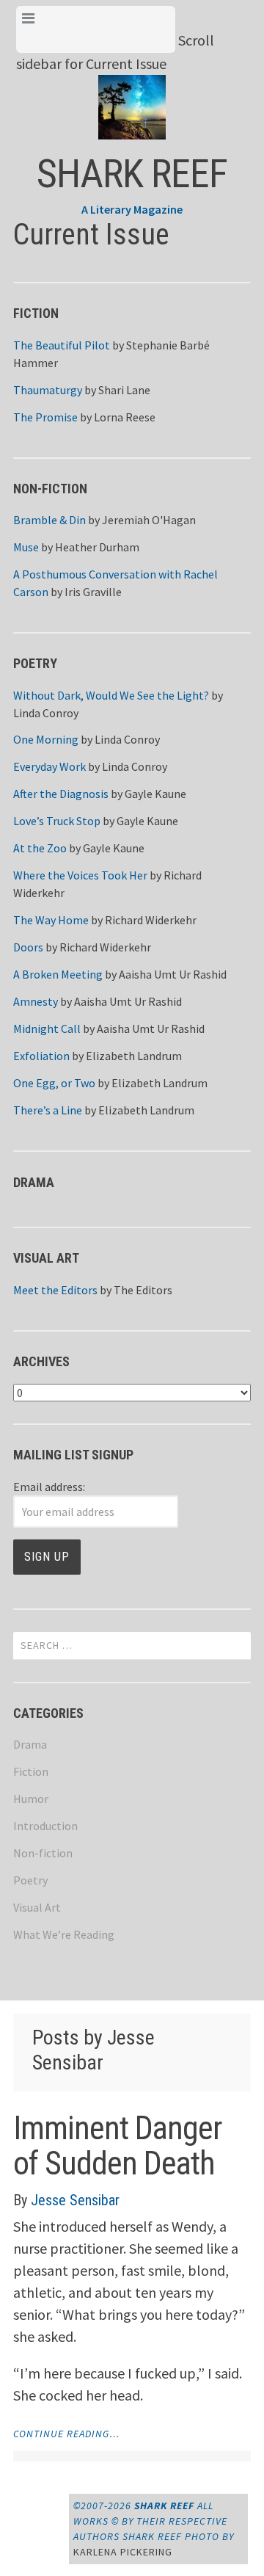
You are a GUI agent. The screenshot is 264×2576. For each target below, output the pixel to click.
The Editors (143, 1290)
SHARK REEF (132, 174)
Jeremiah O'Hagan (149, 520)
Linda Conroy (46, 713)
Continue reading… (66, 2434)
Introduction (45, 1826)
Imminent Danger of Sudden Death (118, 2146)
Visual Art (37, 1907)
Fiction (31, 1771)
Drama (30, 1744)
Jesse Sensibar (75, 2200)
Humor (31, 1799)
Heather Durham (97, 547)
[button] (132, 95)
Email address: (49, 1487)
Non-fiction (43, 1853)
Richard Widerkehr (151, 920)
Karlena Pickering (123, 2552)
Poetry (30, 1880)
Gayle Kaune (155, 794)
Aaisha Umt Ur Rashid (173, 974)
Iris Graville (93, 592)
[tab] (96, 29)
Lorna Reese (125, 417)
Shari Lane (124, 390)
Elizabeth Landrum (134, 1056)
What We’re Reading (64, 1934)
